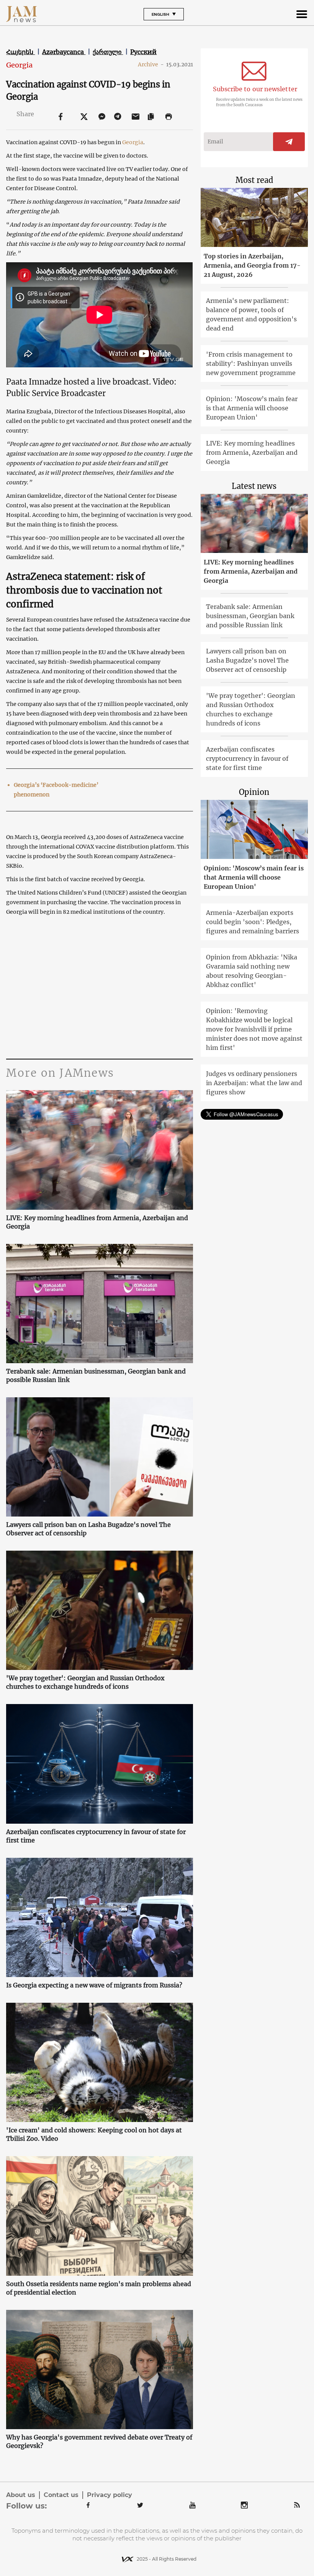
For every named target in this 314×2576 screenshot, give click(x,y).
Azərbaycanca (64, 52)
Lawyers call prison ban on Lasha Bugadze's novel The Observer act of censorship (88, 1529)
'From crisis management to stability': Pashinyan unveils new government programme (251, 364)
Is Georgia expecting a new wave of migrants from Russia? (94, 1985)
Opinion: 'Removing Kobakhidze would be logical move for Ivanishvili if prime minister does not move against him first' (254, 1029)
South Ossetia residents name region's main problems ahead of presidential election (99, 2288)
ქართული (108, 52)
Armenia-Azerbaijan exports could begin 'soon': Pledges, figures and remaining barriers (253, 922)
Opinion (254, 792)
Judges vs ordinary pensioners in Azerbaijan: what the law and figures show (254, 1083)
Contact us (61, 2495)
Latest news (254, 486)
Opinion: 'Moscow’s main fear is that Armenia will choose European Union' (252, 408)
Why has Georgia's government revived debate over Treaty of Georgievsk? (99, 2441)
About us (21, 2495)
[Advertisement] (99, 986)
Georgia (19, 65)
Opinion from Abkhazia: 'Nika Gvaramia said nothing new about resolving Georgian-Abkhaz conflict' (252, 971)
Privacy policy (110, 2495)
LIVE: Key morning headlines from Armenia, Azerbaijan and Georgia (97, 1222)
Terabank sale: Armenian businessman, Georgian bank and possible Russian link (96, 1375)
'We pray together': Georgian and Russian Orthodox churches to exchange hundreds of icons (85, 1682)
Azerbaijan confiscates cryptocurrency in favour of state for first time (96, 1836)
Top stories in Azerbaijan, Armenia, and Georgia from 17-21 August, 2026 (252, 265)
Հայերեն (20, 52)
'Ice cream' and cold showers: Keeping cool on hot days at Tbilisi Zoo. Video (94, 2134)
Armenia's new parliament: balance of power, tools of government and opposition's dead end (251, 314)
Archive (151, 64)
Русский (143, 52)
